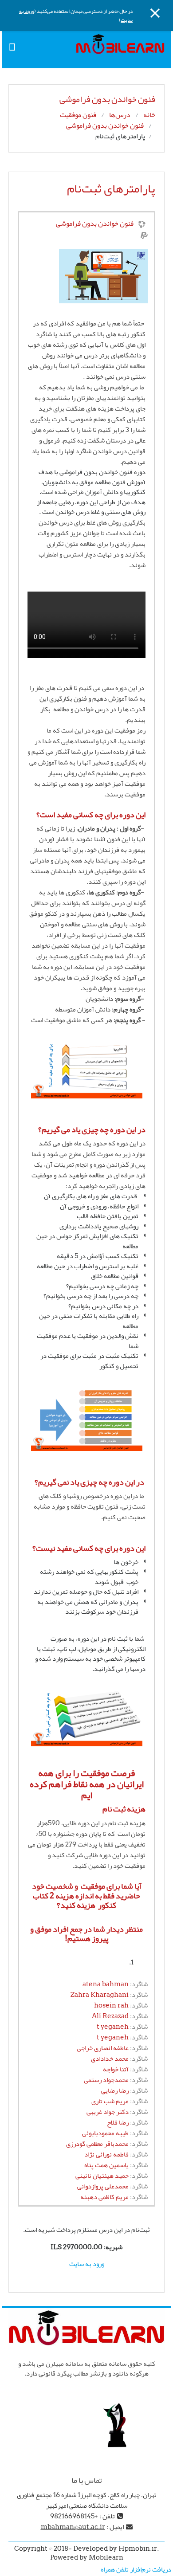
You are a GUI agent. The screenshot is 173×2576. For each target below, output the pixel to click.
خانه (149, 115)
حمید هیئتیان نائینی (102, 2176)
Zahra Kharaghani (100, 1995)
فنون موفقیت (78, 115)
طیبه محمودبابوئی (105, 2133)
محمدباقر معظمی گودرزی (97, 2144)
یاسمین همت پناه (106, 2165)
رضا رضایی (115, 2090)
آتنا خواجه (116, 2069)
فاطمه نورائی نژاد (106, 2154)
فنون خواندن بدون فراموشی (105, 125)
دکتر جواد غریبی (108, 2112)
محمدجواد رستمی (106, 2080)
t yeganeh (113, 2027)
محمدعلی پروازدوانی (103, 2186)
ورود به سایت (87, 2264)
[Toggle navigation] (12, 46)
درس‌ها (120, 115)
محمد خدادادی (110, 2058)
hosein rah (111, 2005)
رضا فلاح (118, 2122)
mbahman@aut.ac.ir (73, 2527)
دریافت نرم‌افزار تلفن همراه (136, 2569)
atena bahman (106, 1984)
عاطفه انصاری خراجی (103, 2048)
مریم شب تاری (110, 2101)
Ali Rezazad (110, 2016)
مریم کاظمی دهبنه (104, 2197)
